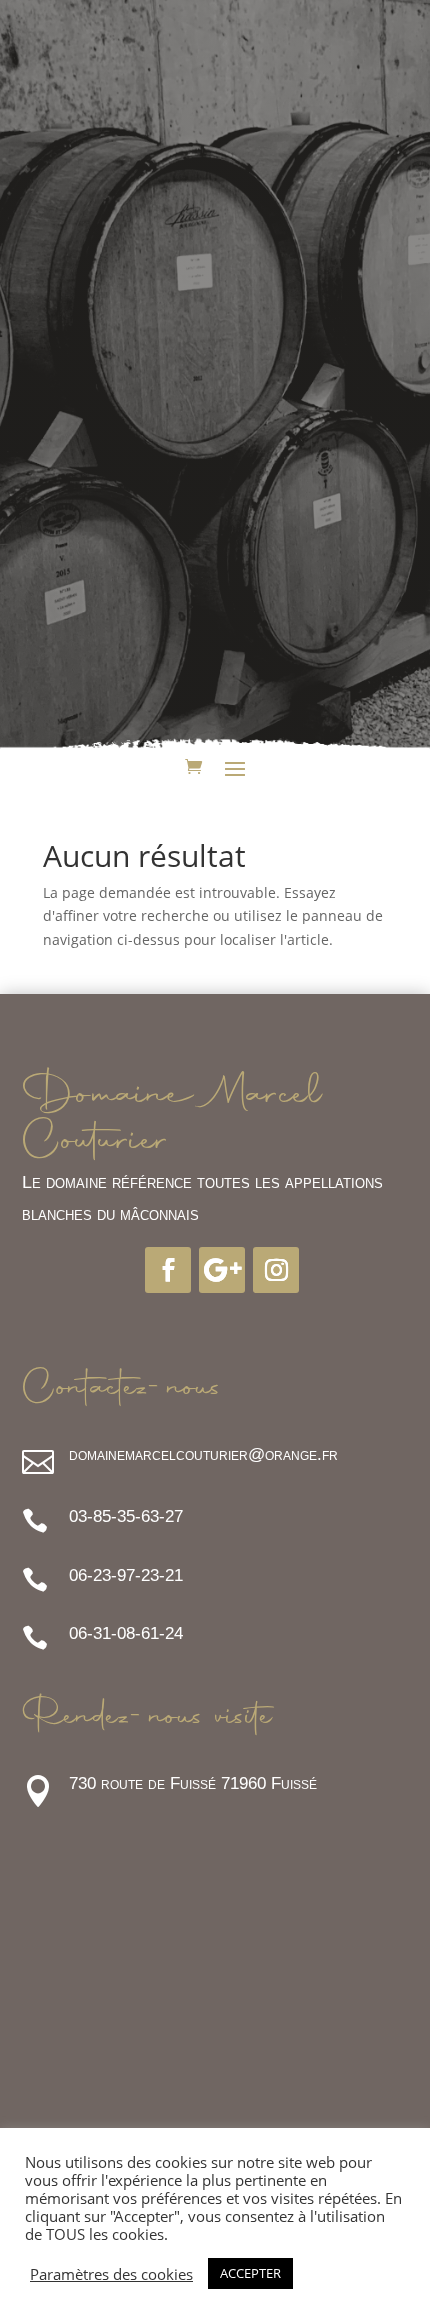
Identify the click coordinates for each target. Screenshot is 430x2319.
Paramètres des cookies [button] (111, 2274)
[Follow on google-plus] (222, 1270)
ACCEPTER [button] (250, 2273)
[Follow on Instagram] (276, 1270)
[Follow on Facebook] (168, 1270)
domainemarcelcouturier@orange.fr (203, 1454)
